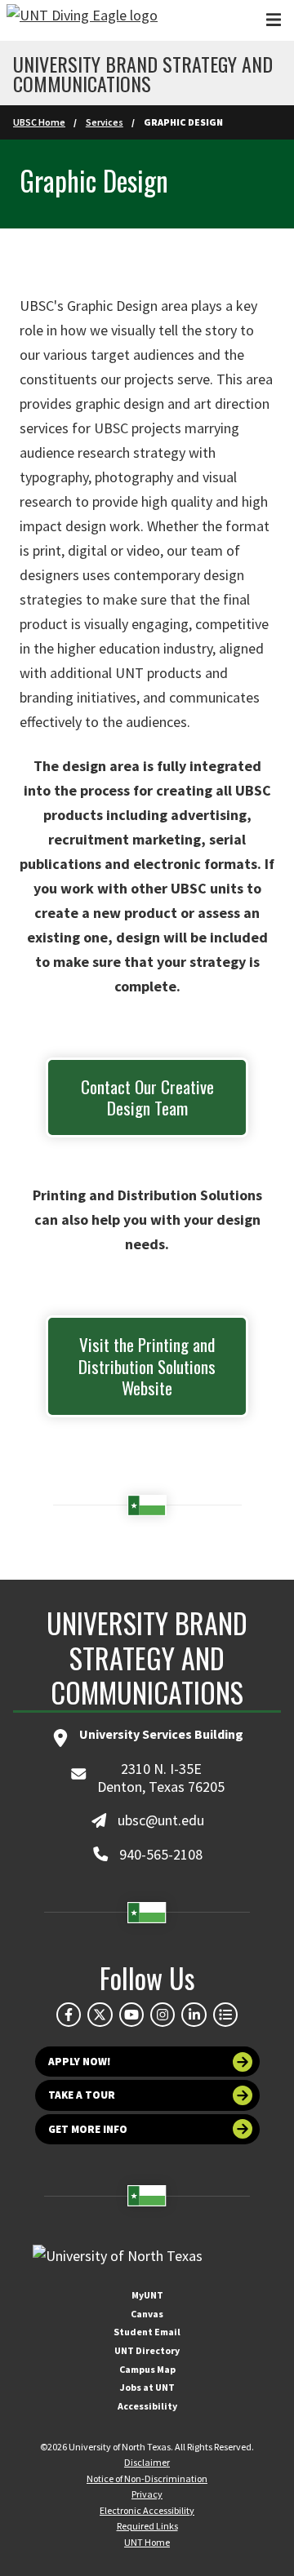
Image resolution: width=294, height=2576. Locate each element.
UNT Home (147, 2542)
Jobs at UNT (147, 2387)
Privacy (147, 2494)
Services (105, 122)
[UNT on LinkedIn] (194, 2015)
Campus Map (147, 2369)
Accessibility (147, 2406)
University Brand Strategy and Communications (143, 73)
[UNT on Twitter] (100, 2015)
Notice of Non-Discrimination (147, 2478)
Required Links (147, 2526)
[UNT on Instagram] (163, 2015)
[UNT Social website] (225, 2015)
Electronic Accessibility (147, 2510)
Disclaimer (147, 2462)
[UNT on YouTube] (131, 2015)
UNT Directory (147, 2350)
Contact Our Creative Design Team (147, 1097)
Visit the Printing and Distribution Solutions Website (147, 1366)
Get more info (88, 2129)
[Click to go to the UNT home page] (82, 20)
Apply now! (80, 2062)
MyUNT (147, 2295)
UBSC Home (39, 122)
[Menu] (274, 20)
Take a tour (82, 2095)
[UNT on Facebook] (69, 2015)
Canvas (147, 2314)
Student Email (147, 2332)
